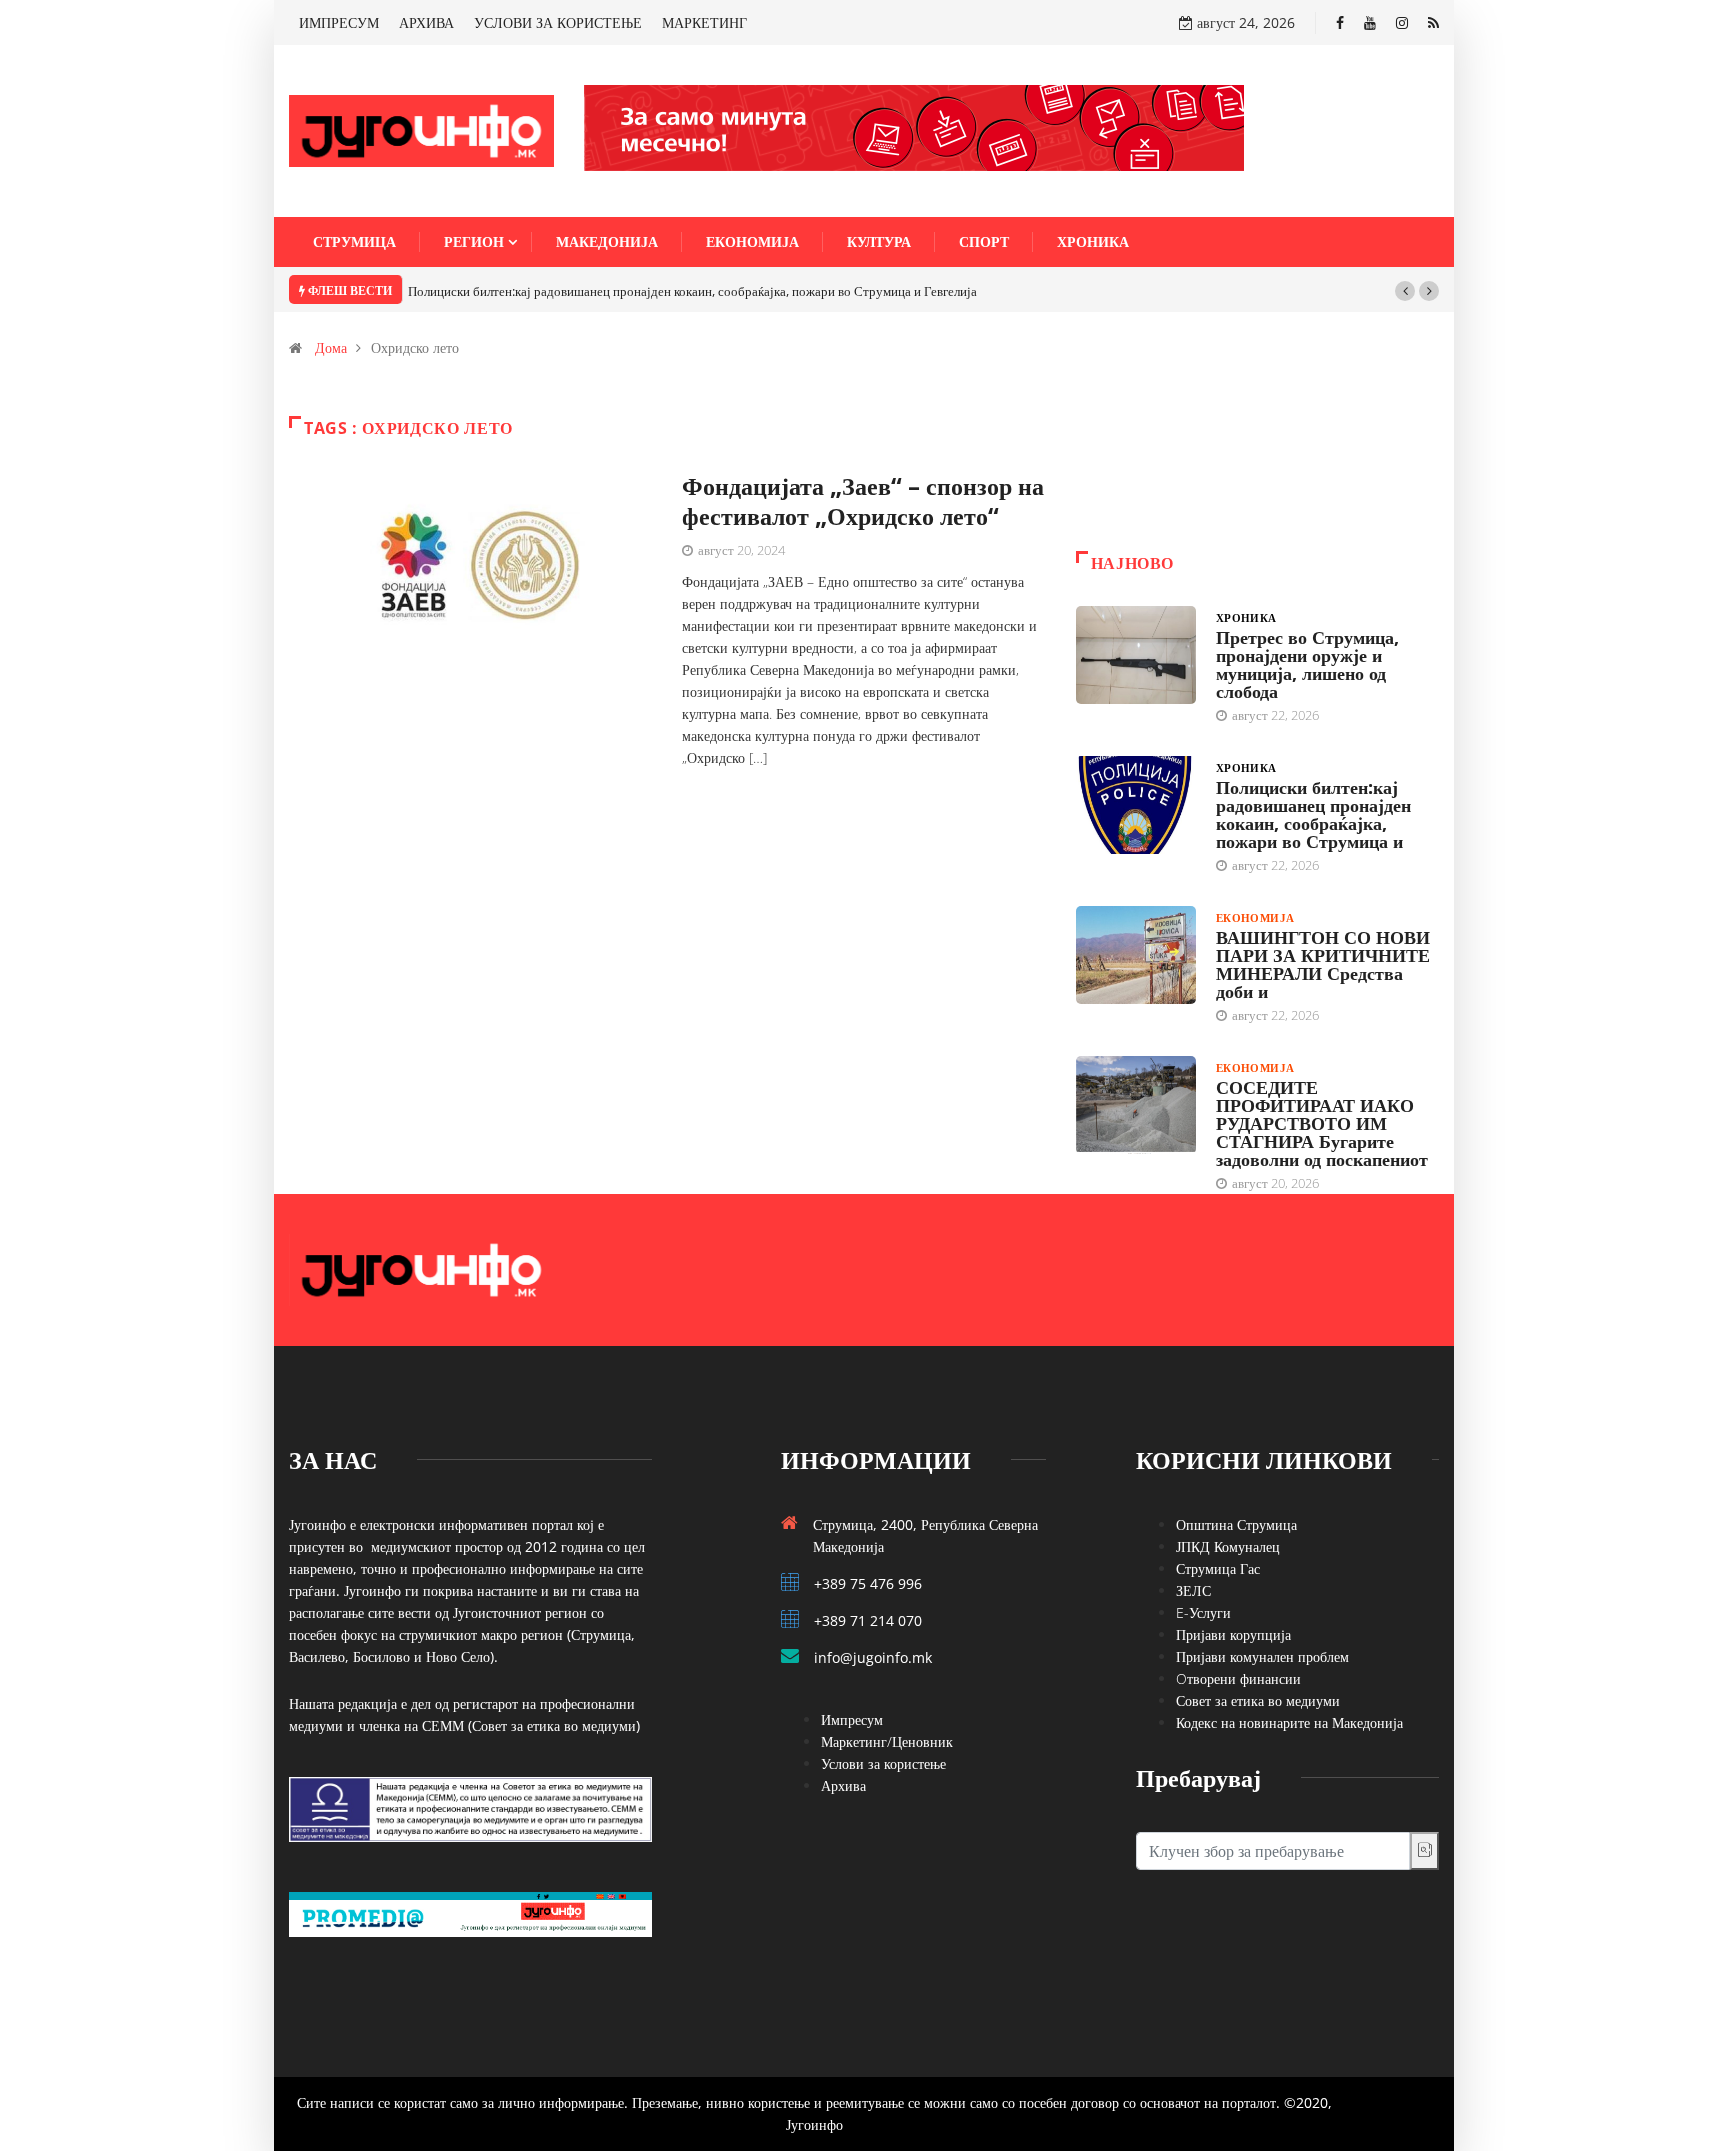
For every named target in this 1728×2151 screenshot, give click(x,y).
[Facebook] (1340, 22)
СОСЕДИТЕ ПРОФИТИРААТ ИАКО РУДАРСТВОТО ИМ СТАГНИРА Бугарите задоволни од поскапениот (1322, 1123)
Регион (474, 241)
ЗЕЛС (1193, 1590)
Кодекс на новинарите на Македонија (1289, 1722)
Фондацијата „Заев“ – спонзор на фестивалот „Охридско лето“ (863, 500)
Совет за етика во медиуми (1258, 1700)
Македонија (607, 241)
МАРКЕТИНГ (704, 22)
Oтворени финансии (1238, 1678)
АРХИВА (426, 22)
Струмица (354, 241)
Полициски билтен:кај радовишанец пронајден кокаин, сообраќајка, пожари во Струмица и (1313, 814)
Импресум (852, 1719)
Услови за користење (883, 1763)
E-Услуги (1203, 1612)
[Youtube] (1370, 22)
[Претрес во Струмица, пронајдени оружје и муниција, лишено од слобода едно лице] (1136, 655)
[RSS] (1433, 22)
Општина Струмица (1236, 1524)
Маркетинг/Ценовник (887, 1741)
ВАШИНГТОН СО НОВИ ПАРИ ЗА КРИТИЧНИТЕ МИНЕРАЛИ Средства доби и (1323, 964)
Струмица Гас (1218, 1568)
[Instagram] (1402, 22)
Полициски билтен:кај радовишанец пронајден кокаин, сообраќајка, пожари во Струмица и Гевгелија (692, 291)
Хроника (1093, 241)
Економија (752, 241)
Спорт (984, 241)
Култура (879, 241)
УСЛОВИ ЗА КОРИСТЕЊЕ (558, 22)
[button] (1405, 291)
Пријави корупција (1233, 1634)
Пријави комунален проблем (1262, 1656)
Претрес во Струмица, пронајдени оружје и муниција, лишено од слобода (1307, 664)
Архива (843, 1785)
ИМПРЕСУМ (339, 22)
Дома (331, 347)
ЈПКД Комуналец (1228, 1546)
